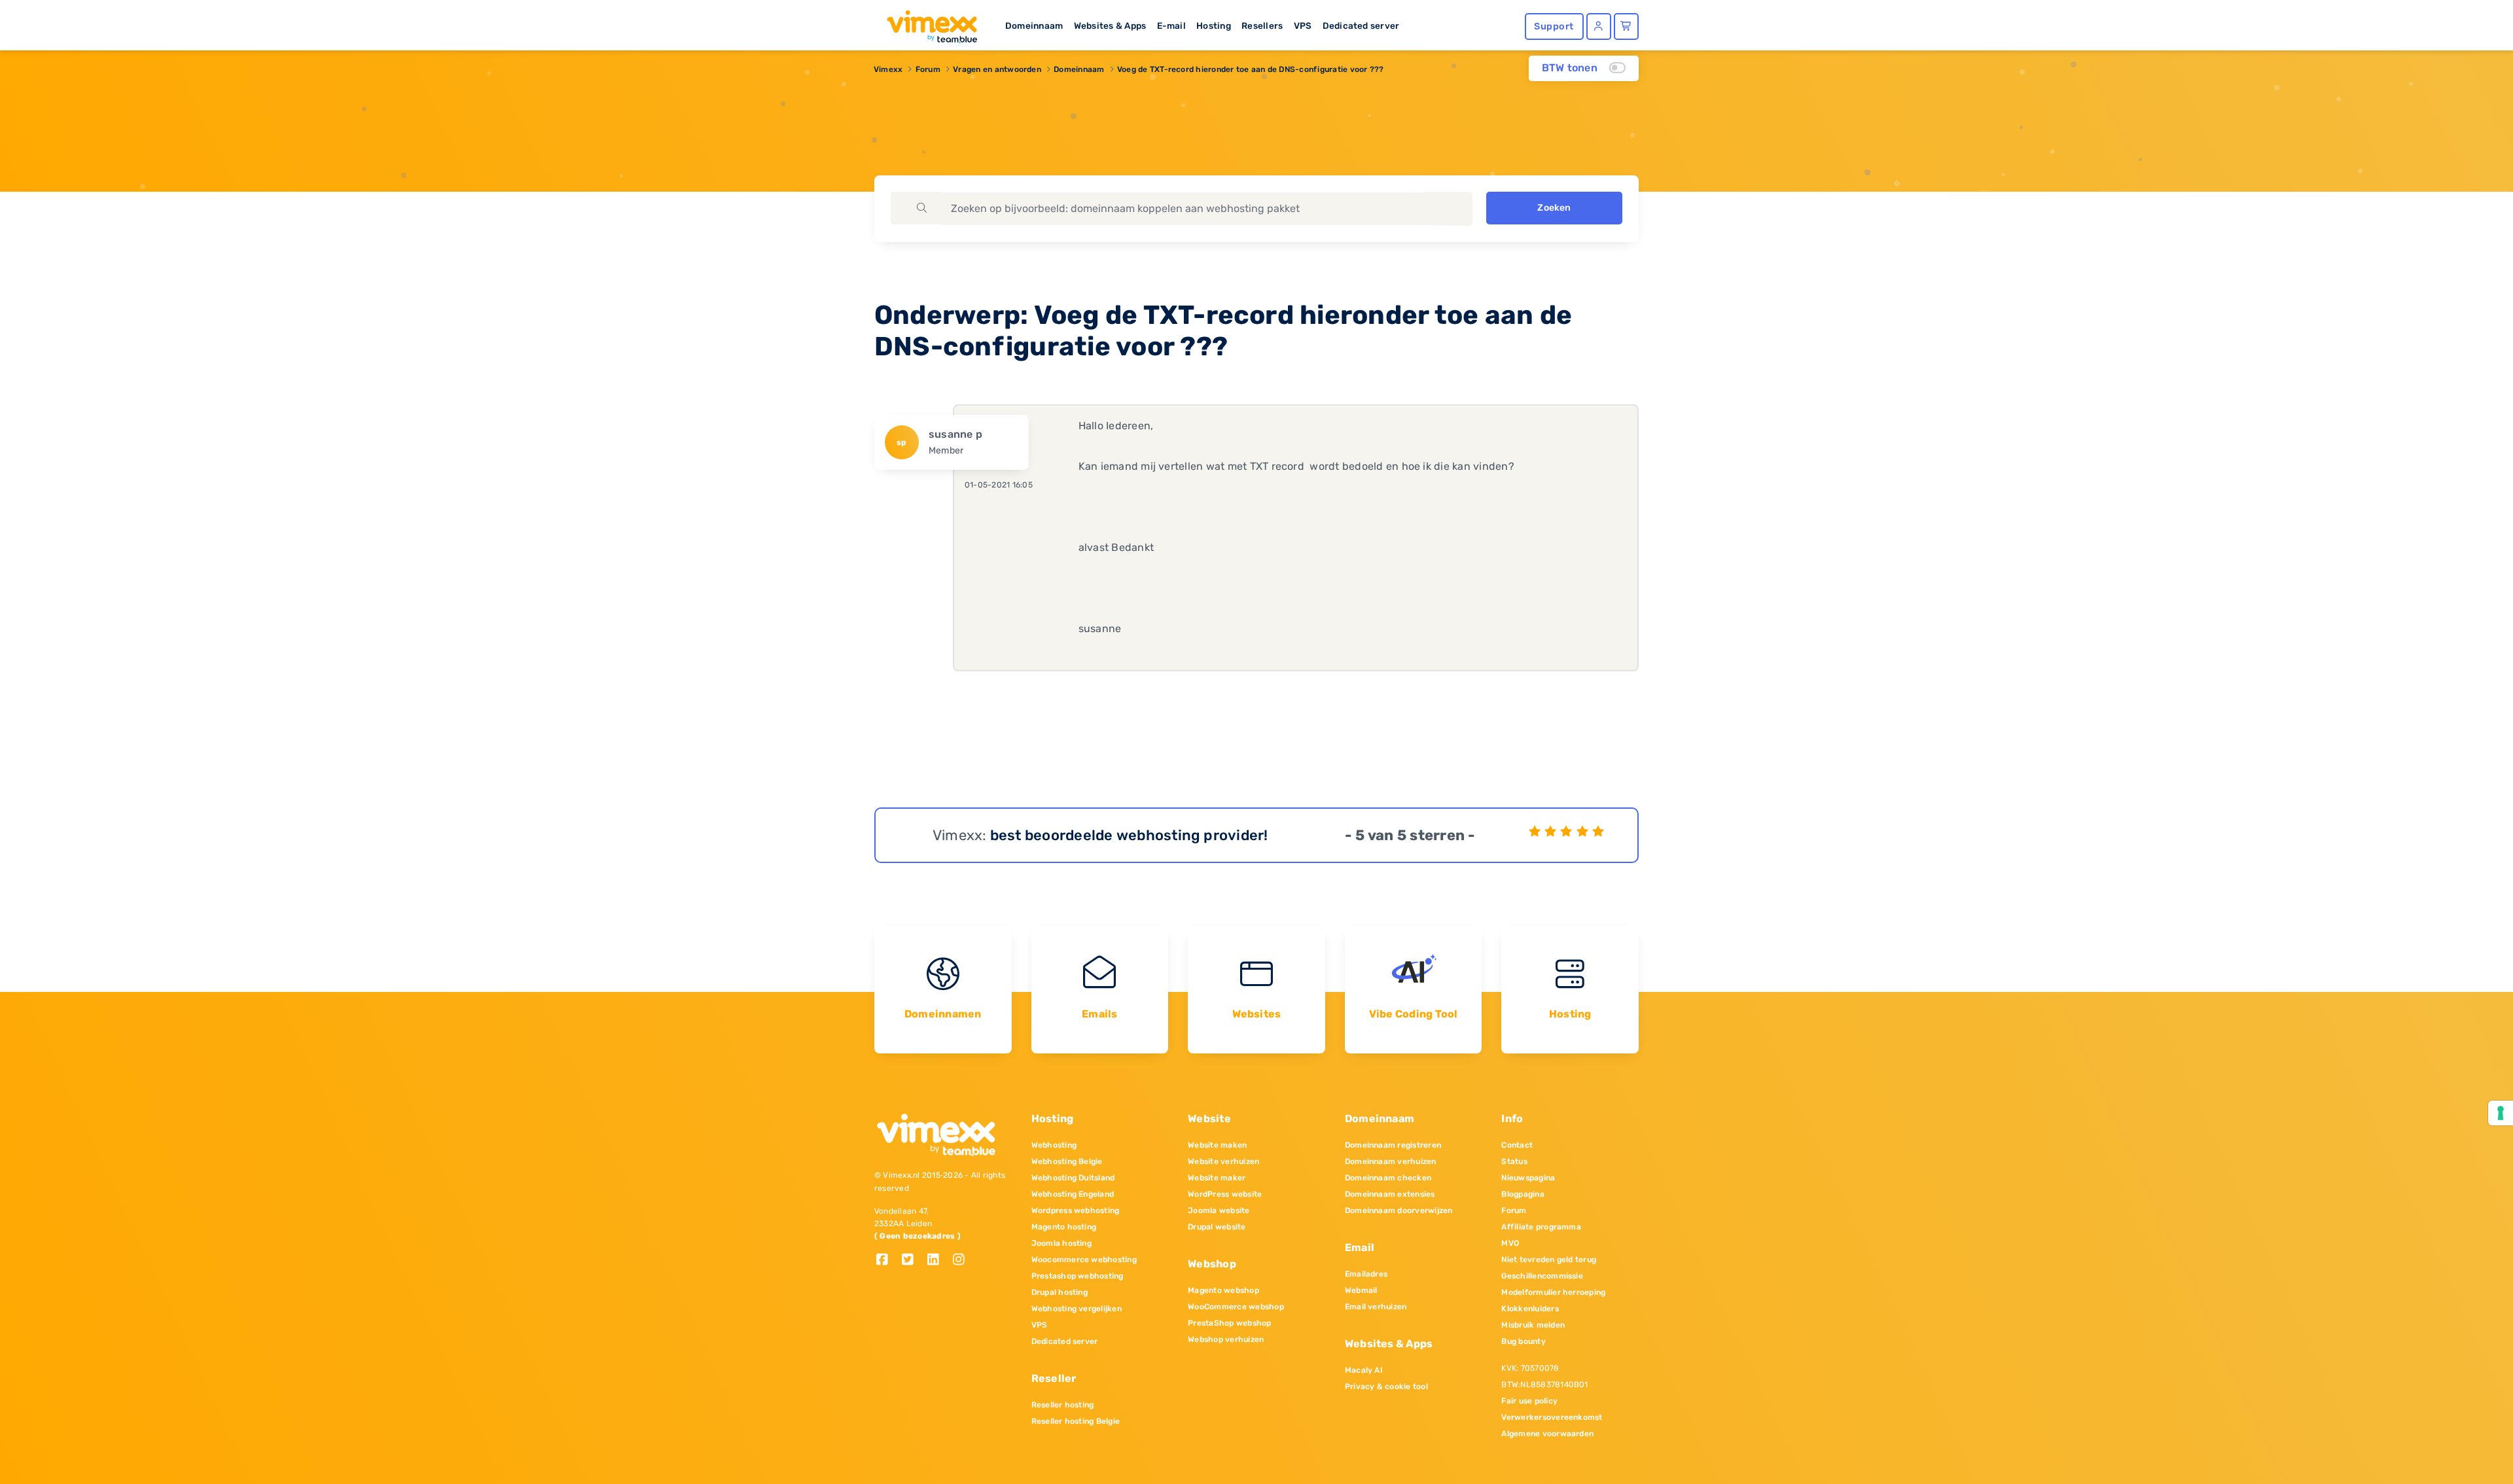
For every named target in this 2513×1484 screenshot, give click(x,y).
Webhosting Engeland (1073, 1194)
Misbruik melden (1533, 1325)
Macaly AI (1364, 1370)
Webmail (1361, 1290)
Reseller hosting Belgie (1076, 1421)
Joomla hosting (1061, 1243)
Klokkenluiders (1530, 1309)
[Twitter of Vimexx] (913, 1261)
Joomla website (1219, 1210)
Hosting (1214, 26)
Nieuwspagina (1528, 1178)
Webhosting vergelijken (1077, 1309)
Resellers (1262, 26)
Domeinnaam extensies (1390, 1194)
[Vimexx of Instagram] (962, 1261)
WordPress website (1225, 1194)
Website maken (1217, 1145)
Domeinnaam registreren (1393, 1145)
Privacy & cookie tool (1386, 1387)
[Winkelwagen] (1626, 26)
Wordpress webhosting (1076, 1210)
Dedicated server (1361, 26)
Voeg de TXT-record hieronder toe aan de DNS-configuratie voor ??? (1251, 69)
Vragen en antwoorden (997, 69)
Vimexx (888, 69)
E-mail (1171, 26)
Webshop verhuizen (1226, 1339)
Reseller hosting (1063, 1405)
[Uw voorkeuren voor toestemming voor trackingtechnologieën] (2501, 1113)
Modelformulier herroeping (1553, 1292)
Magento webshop (1223, 1290)
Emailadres (1366, 1274)
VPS (1303, 26)
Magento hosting (1064, 1227)
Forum (928, 69)
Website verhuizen (1223, 1161)
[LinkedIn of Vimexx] (938, 1261)
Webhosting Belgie (1067, 1161)
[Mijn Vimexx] (1599, 26)
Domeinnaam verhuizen (1391, 1161)
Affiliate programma (1541, 1227)
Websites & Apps (1110, 26)
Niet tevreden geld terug (1549, 1260)
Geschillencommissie (1542, 1276)
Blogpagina (1523, 1194)
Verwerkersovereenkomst (1552, 1417)
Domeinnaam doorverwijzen (1399, 1210)
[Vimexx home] (927, 23)
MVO (1510, 1243)
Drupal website (1217, 1227)
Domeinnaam (1034, 26)
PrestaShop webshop (1229, 1323)
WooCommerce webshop (1236, 1307)
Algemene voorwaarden (1547, 1434)
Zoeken (1554, 208)
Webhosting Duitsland (1073, 1178)
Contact (1517, 1145)
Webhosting (1054, 1145)
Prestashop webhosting (1078, 1276)
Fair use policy (1529, 1401)
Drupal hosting (1060, 1292)
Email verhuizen (1376, 1307)
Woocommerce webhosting (1084, 1260)
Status (1514, 1161)
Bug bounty (1523, 1341)
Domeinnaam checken (1388, 1178)
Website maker (1217, 1178)
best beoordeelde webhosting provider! (1129, 835)
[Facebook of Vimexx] (887, 1261)
